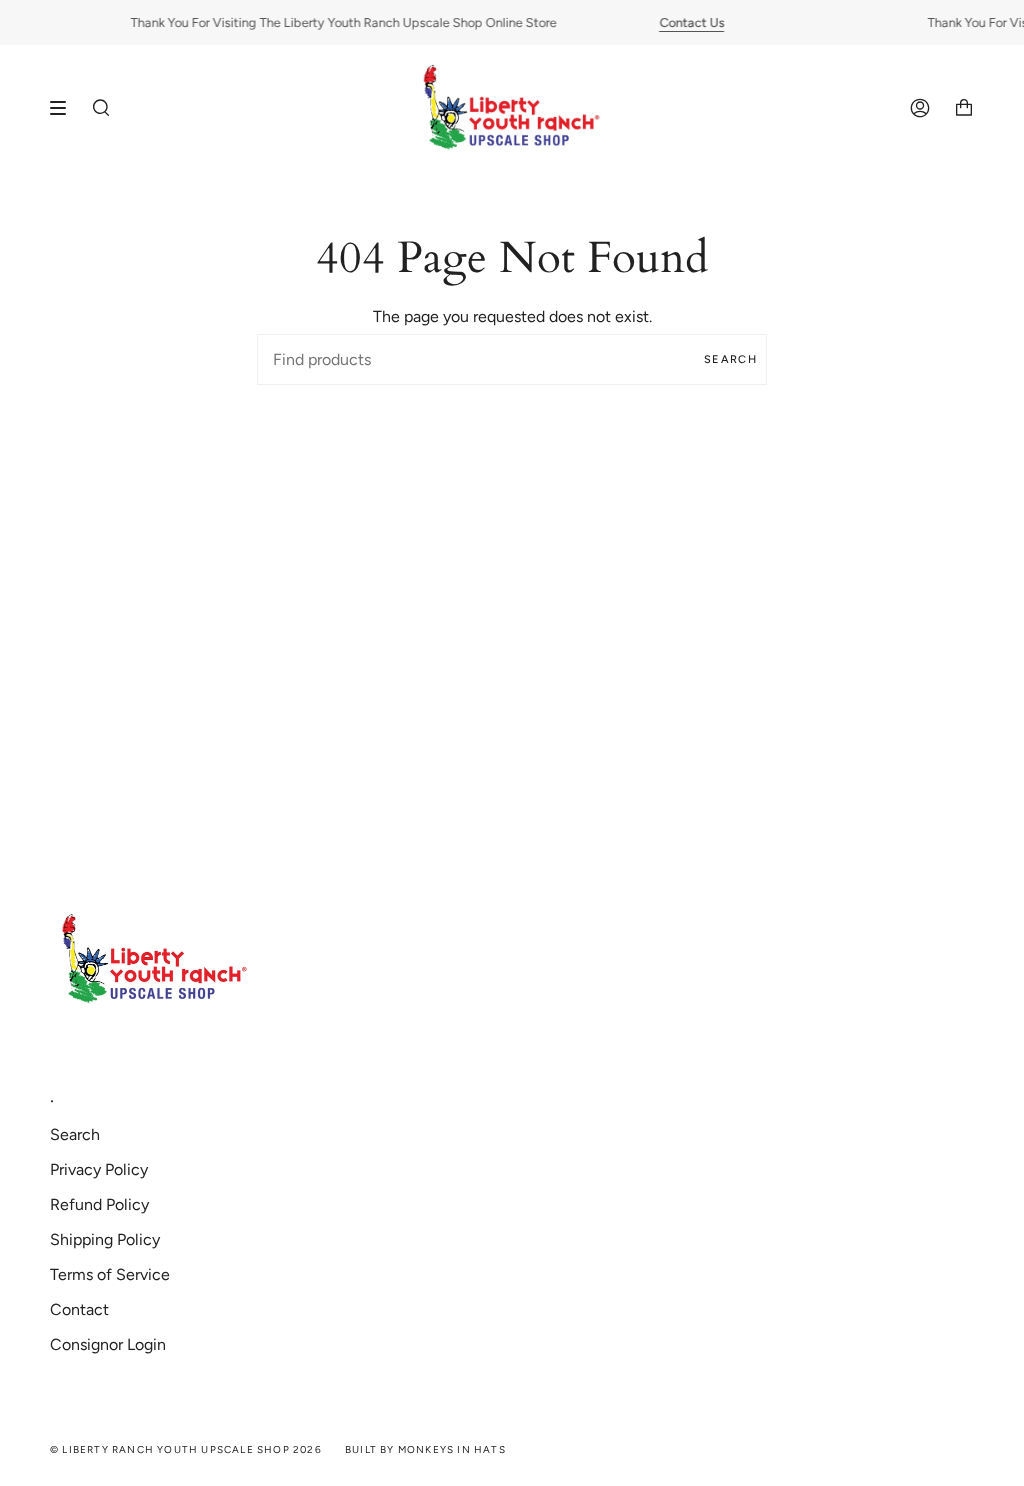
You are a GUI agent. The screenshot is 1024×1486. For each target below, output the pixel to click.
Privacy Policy (99, 1169)
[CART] (964, 108)
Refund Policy (99, 1204)
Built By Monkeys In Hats (425, 1449)
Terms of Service (110, 1274)
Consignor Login (108, 1344)
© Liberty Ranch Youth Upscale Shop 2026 (186, 1449)
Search (730, 359)
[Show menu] (65, 108)
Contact (79, 1309)
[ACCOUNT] (920, 108)
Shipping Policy (105, 1239)
